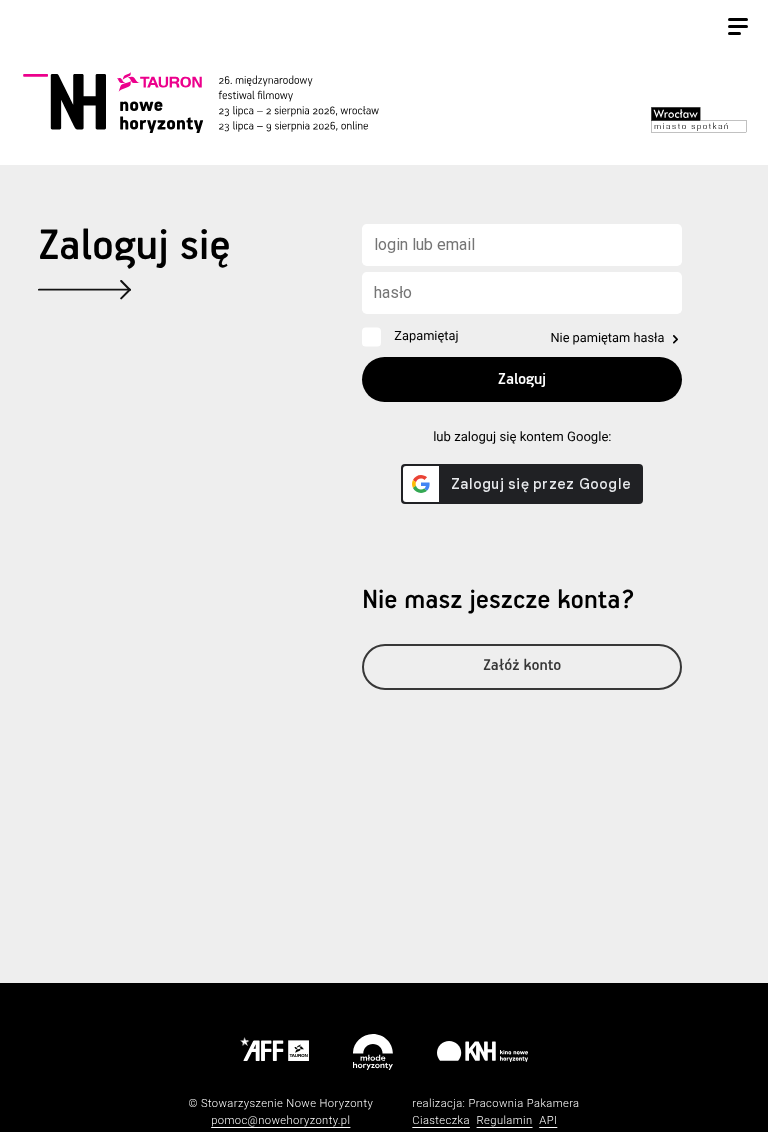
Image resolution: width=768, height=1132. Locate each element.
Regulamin (505, 1120)
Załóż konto (522, 666)
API (548, 1120)
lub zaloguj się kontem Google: (522, 437)
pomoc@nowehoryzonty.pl (280, 1120)
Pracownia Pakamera (523, 1103)
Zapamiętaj (426, 336)
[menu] (738, 29)
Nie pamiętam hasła (607, 338)
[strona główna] (223, 102)
